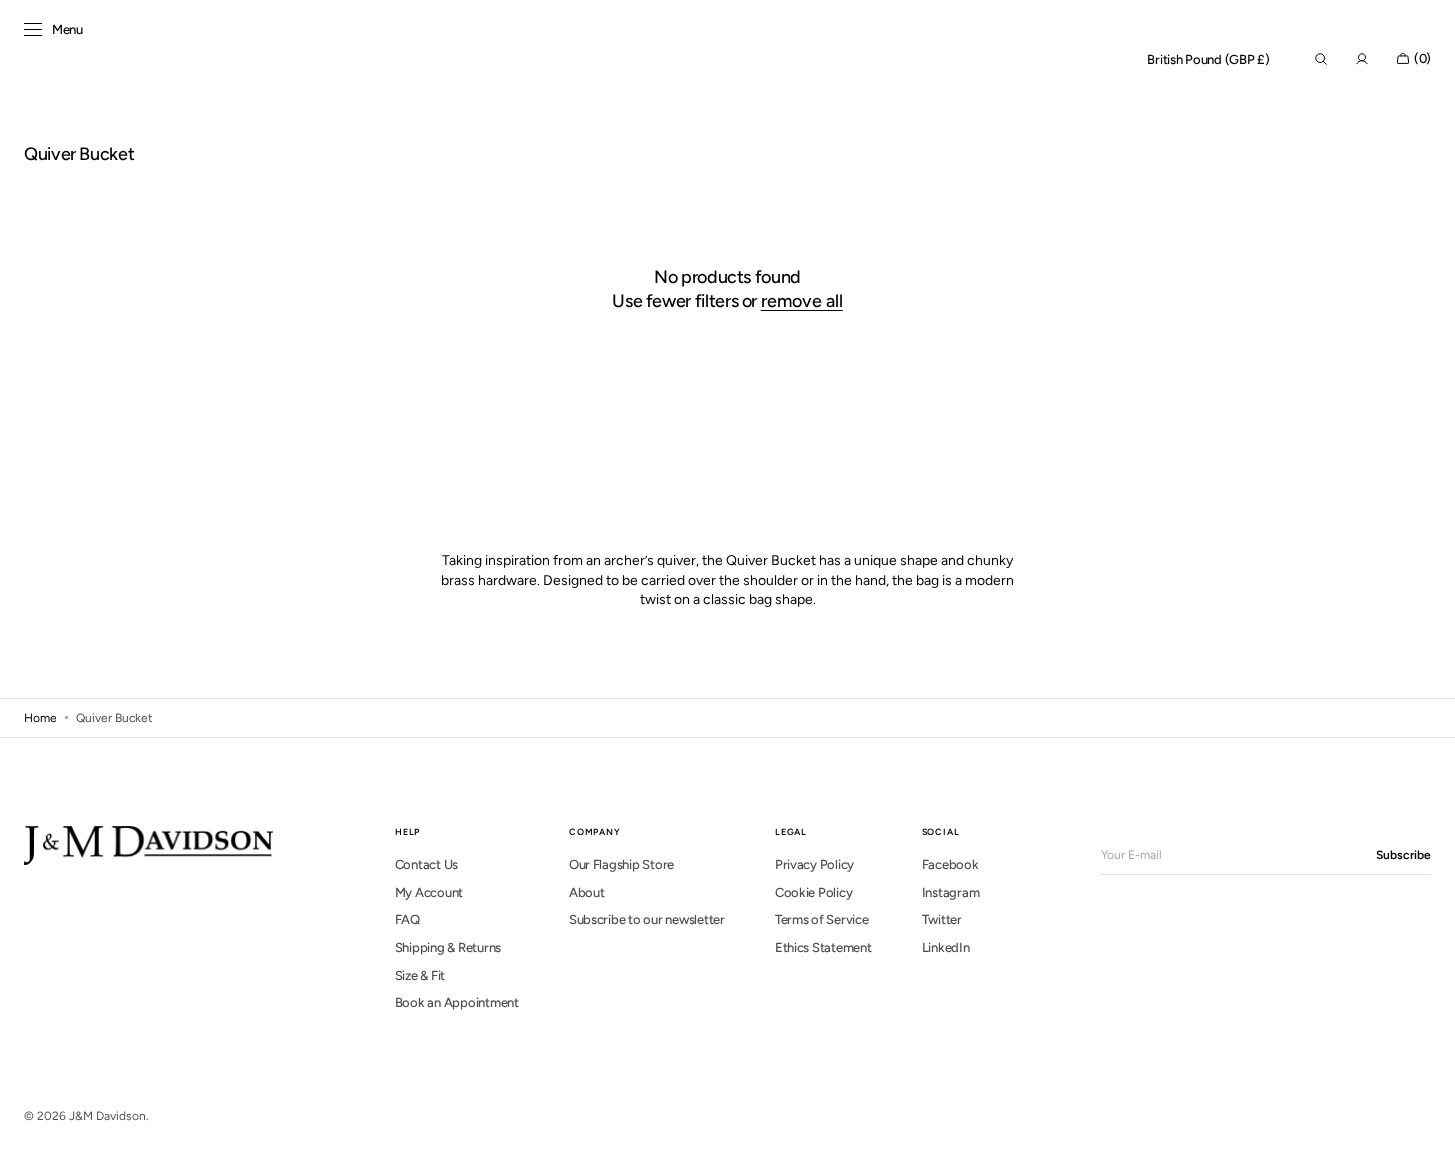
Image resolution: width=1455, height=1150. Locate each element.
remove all (802, 301)
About (587, 892)
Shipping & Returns (448, 947)
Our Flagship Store (621, 864)
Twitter (942, 919)
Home (40, 718)
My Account (429, 892)
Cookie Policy (814, 892)
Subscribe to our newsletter (647, 919)
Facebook (950, 864)
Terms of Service (822, 919)
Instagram (951, 892)
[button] (1208, 60)
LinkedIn (946, 947)
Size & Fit (420, 975)
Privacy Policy (814, 864)
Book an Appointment (457, 1002)
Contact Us (426, 864)
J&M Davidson (107, 1116)
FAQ (407, 919)
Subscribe (1403, 855)
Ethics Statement (823, 947)
